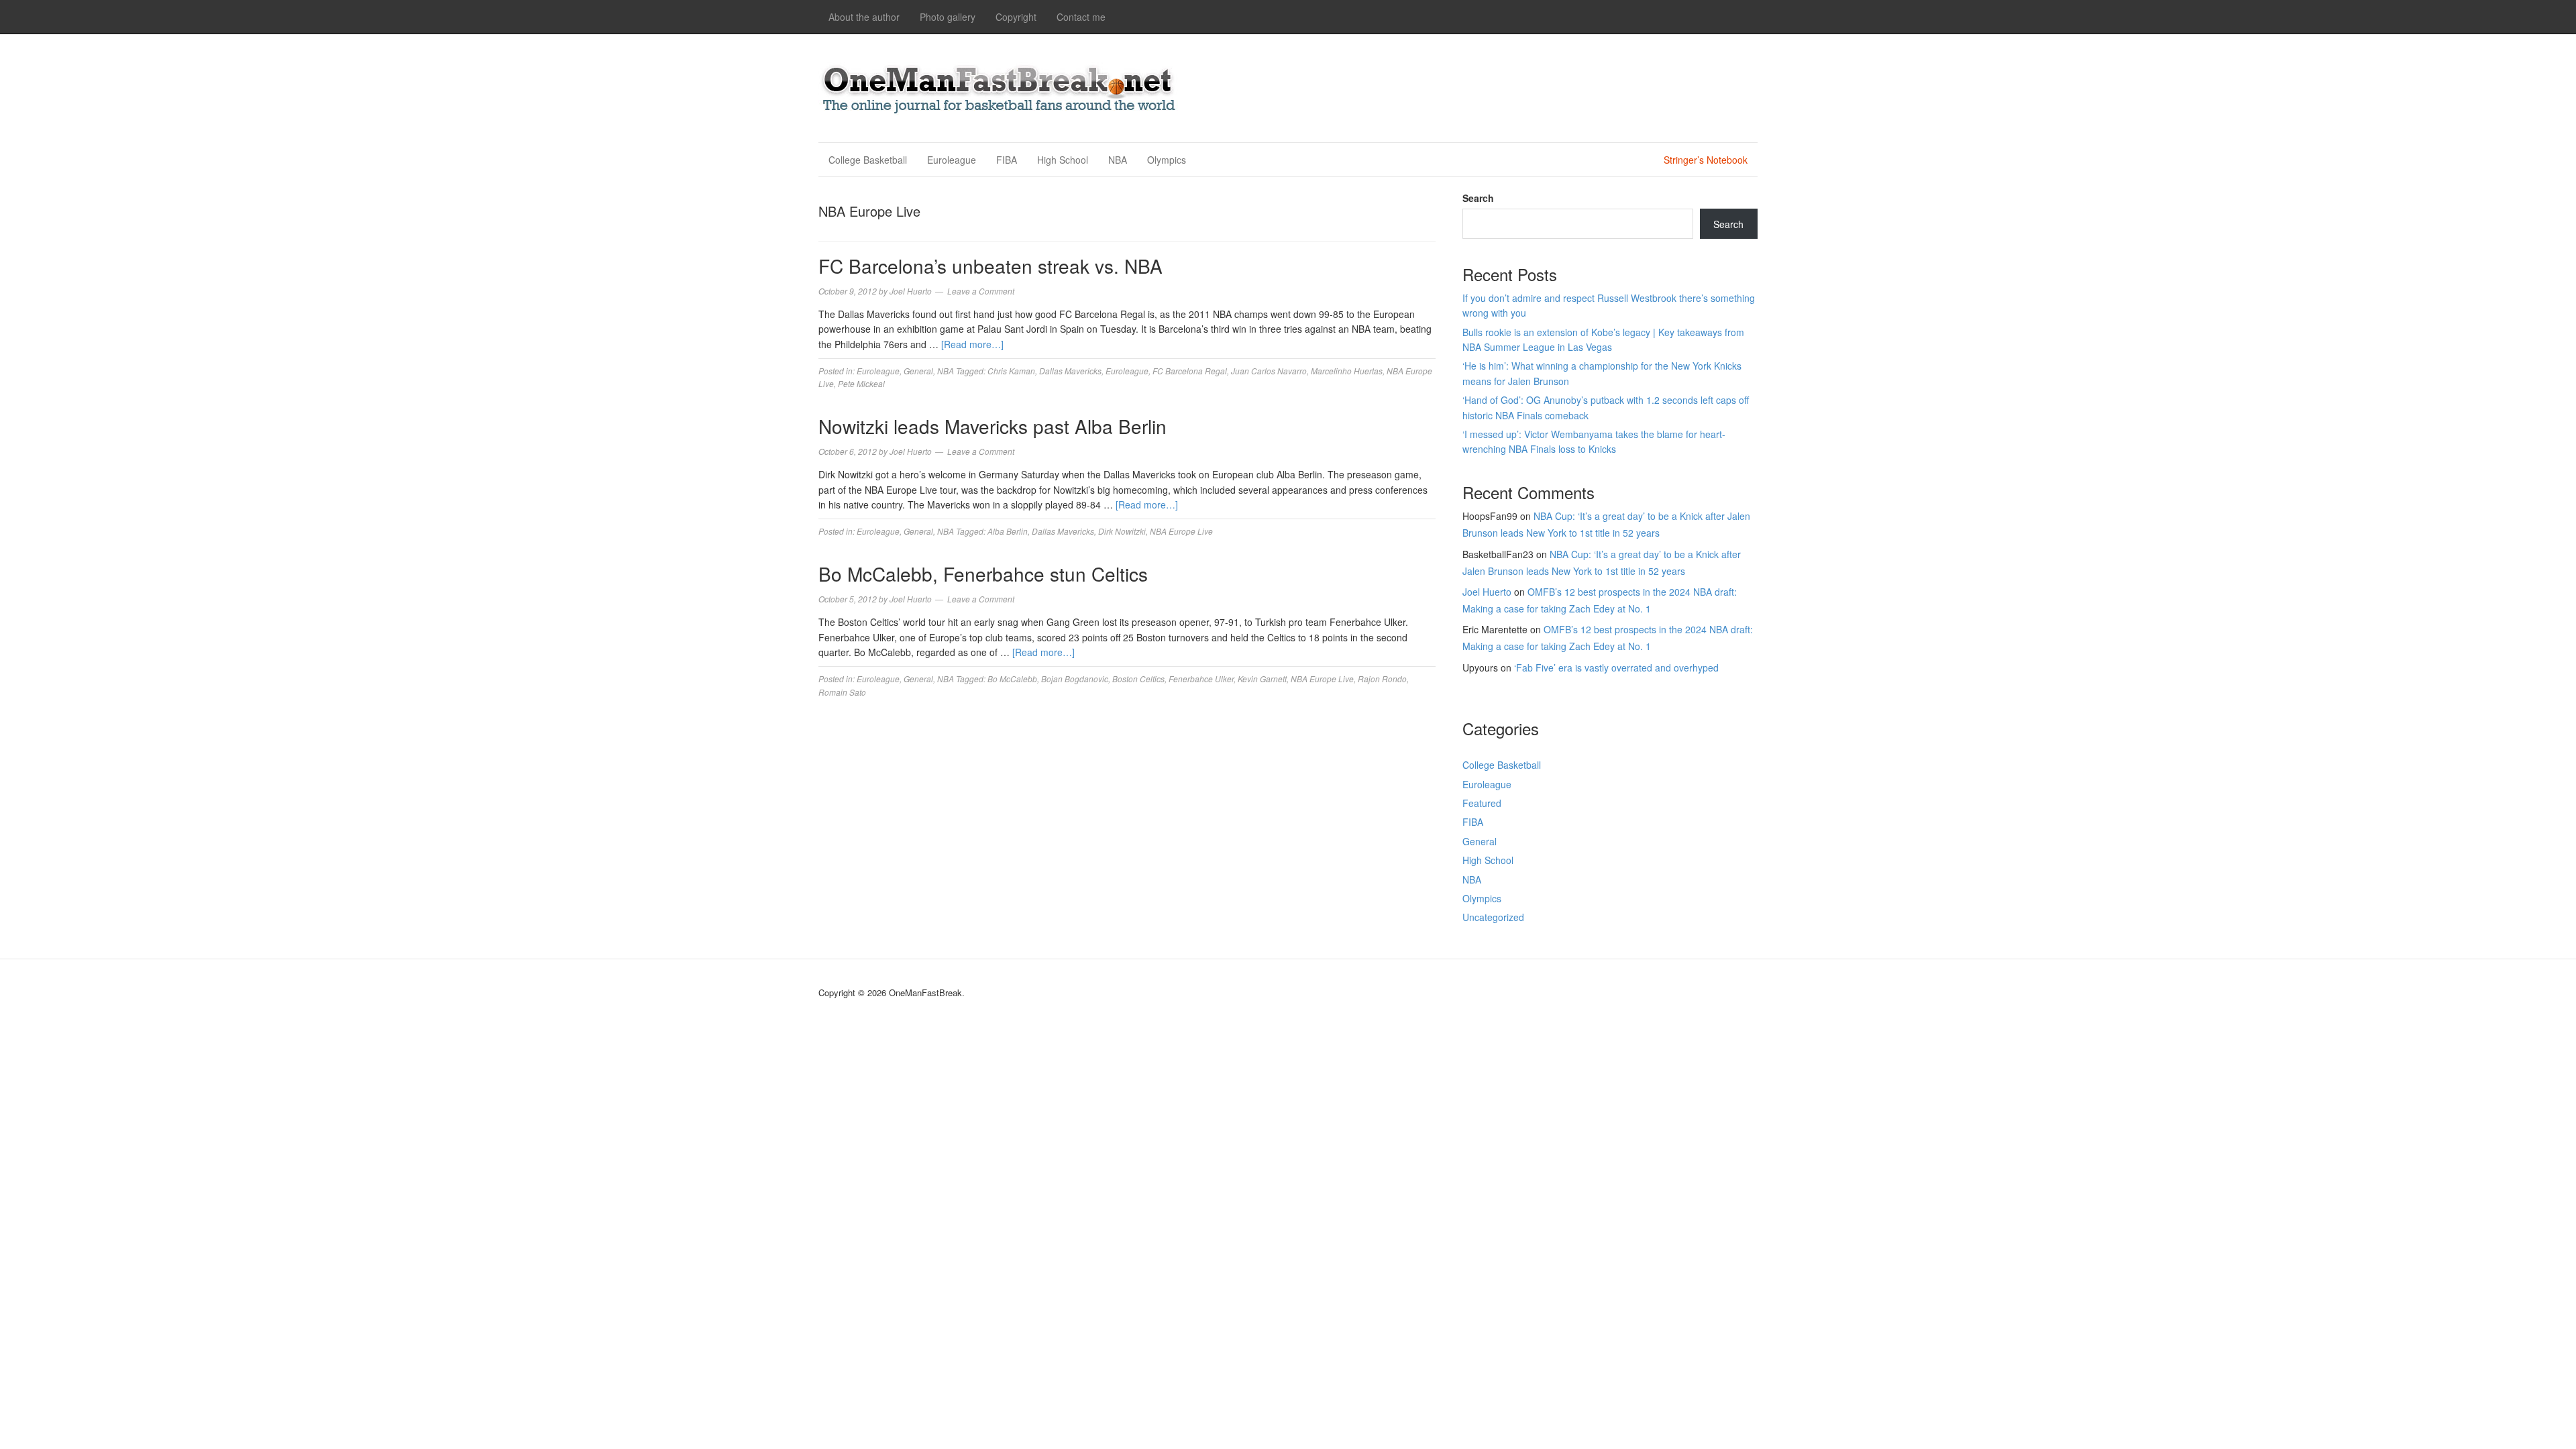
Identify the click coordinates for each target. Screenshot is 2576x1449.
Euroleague (952, 160)
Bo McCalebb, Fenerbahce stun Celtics (983, 574)
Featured (1482, 803)
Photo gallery (948, 17)
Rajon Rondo (1382, 679)
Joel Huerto (1487, 592)
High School (1063, 160)
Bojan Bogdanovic (1075, 679)
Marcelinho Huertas (1347, 371)
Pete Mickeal (861, 383)
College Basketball (868, 160)
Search (1478, 198)
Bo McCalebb (1012, 679)
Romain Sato (842, 692)
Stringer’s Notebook (1706, 160)
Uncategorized (1493, 917)
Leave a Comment (981, 291)
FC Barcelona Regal (1190, 371)
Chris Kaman (1011, 371)
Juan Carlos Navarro (1269, 371)
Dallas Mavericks (1070, 371)
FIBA (1007, 160)
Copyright (1016, 17)
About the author (864, 17)
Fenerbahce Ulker (1201, 679)
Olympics (1167, 160)
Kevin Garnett (1262, 679)
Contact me (1081, 17)
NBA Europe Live (1181, 531)
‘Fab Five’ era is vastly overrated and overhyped (1616, 667)
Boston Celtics (1138, 679)
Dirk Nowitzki (1122, 531)
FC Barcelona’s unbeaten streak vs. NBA (990, 266)
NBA (1118, 160)
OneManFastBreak (1000, 86)
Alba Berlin (1008, 531)
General (918, 371)
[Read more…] (972, 344)
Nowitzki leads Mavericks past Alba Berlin (992, 426)
